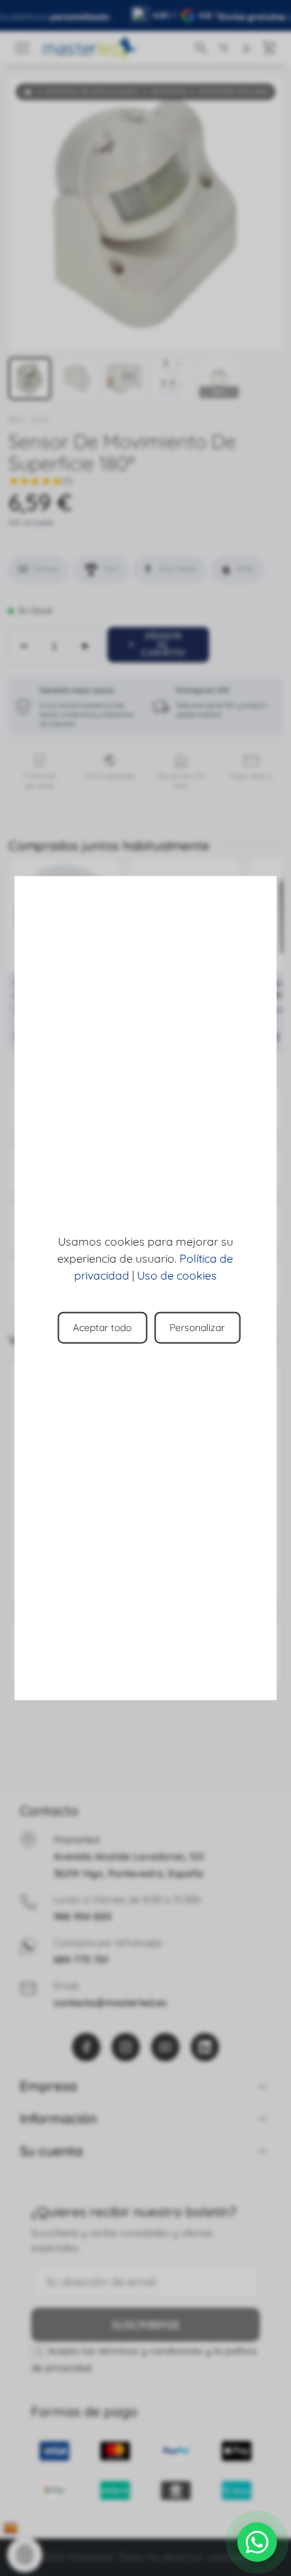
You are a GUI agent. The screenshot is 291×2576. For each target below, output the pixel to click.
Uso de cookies (177, 1275)
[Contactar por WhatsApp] (257, 2542)
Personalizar (197, 1327)
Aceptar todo (102, 1327)
